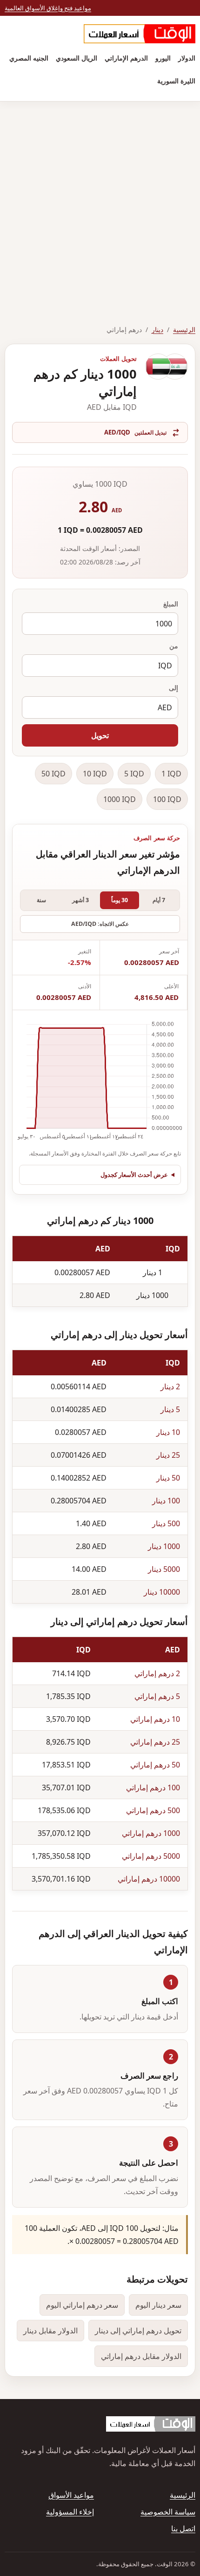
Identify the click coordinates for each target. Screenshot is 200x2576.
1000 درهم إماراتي (151, 1833)
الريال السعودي (77, 58)
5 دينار (170, 1409)
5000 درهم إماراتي (151, 1856)
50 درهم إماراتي (155, 1765)
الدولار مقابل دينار (50, 2331)
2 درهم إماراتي (157, 1673)
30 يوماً (120, 900)
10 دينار (168, 1432)
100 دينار (166, 1501)
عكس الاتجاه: (100, 924)
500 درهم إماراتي (153, 1810)
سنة (41, 900)
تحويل (100, 735)
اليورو (163, 58)
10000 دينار (162, 1592)
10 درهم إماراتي (155, 1719)
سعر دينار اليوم (158, 2305)
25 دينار (168, 1455)
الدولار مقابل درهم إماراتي (141, 2356)
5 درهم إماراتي (157, 1696)
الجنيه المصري (29, 58)
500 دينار (166, 1523)
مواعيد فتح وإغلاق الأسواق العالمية (48, 8)
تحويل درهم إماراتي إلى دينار (138, 2331)
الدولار (187, 58)
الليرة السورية (176, 81)
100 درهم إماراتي (153, 1788)
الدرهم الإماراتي (126, 58)
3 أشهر (80, 900)
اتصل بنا (183, 2528)
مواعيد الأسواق (71, 2495)
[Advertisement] (100, 206)
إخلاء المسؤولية (70, 2512)
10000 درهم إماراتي (149, 1879)
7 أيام (159, 900)
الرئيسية (184, 330)
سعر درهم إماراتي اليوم (82, 2305)
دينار (157, 330)
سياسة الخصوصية (168, 2512)
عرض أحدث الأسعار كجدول (134, 1175)
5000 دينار (164, 1569)
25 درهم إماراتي (155, 1742)
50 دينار (168, 1478)
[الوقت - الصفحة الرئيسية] (140, 34)
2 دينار (170, 1387)
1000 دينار (164, 1546)
